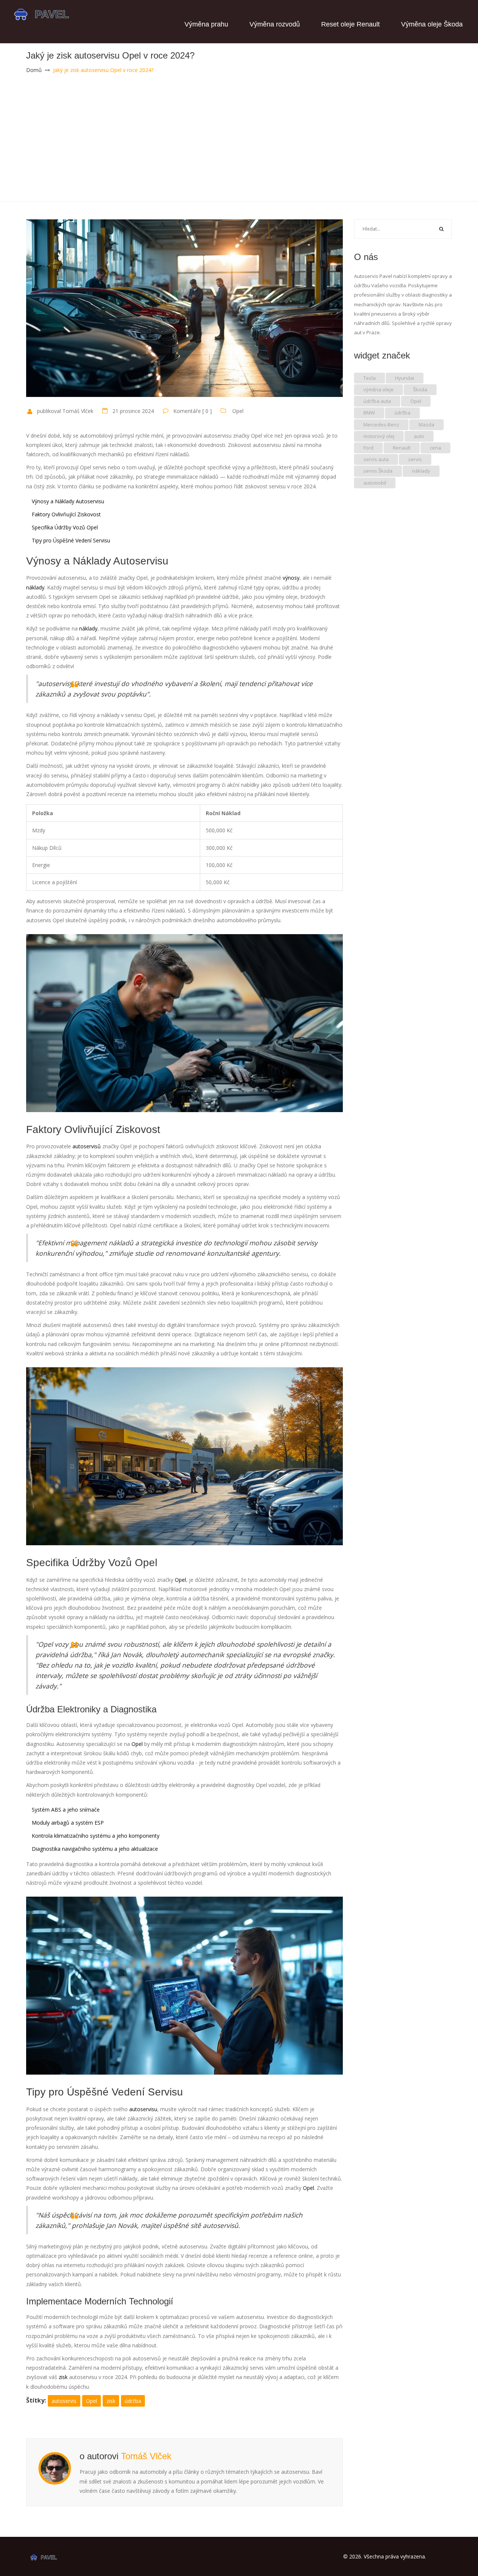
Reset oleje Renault (350, 24)
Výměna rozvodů (275, 24)
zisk (111, 2401)
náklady (421, 471)
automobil (375, 483)
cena (435, 448)
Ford (368, 448)
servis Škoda (378, 471)
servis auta (376, 459)
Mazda (426, 425)
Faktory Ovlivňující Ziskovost (66, 514)
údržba (133, 2401)
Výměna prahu (206, 24)
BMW (369, 413)
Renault (402, 448)
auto (419, 436)
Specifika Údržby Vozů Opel (65, 527)
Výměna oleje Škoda (432, 24)
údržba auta (377, 401)
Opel (238, 411)
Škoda (420, 389)
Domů (34, 70)
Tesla (370, 378)
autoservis (64, 2401)
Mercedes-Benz (381, 425)
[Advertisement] (239, 145)
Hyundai (405, 378)
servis (415, 459)
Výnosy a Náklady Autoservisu (68, 501)
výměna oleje (378, 389)
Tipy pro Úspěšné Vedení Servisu (71, 540)
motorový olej (379, 436)
